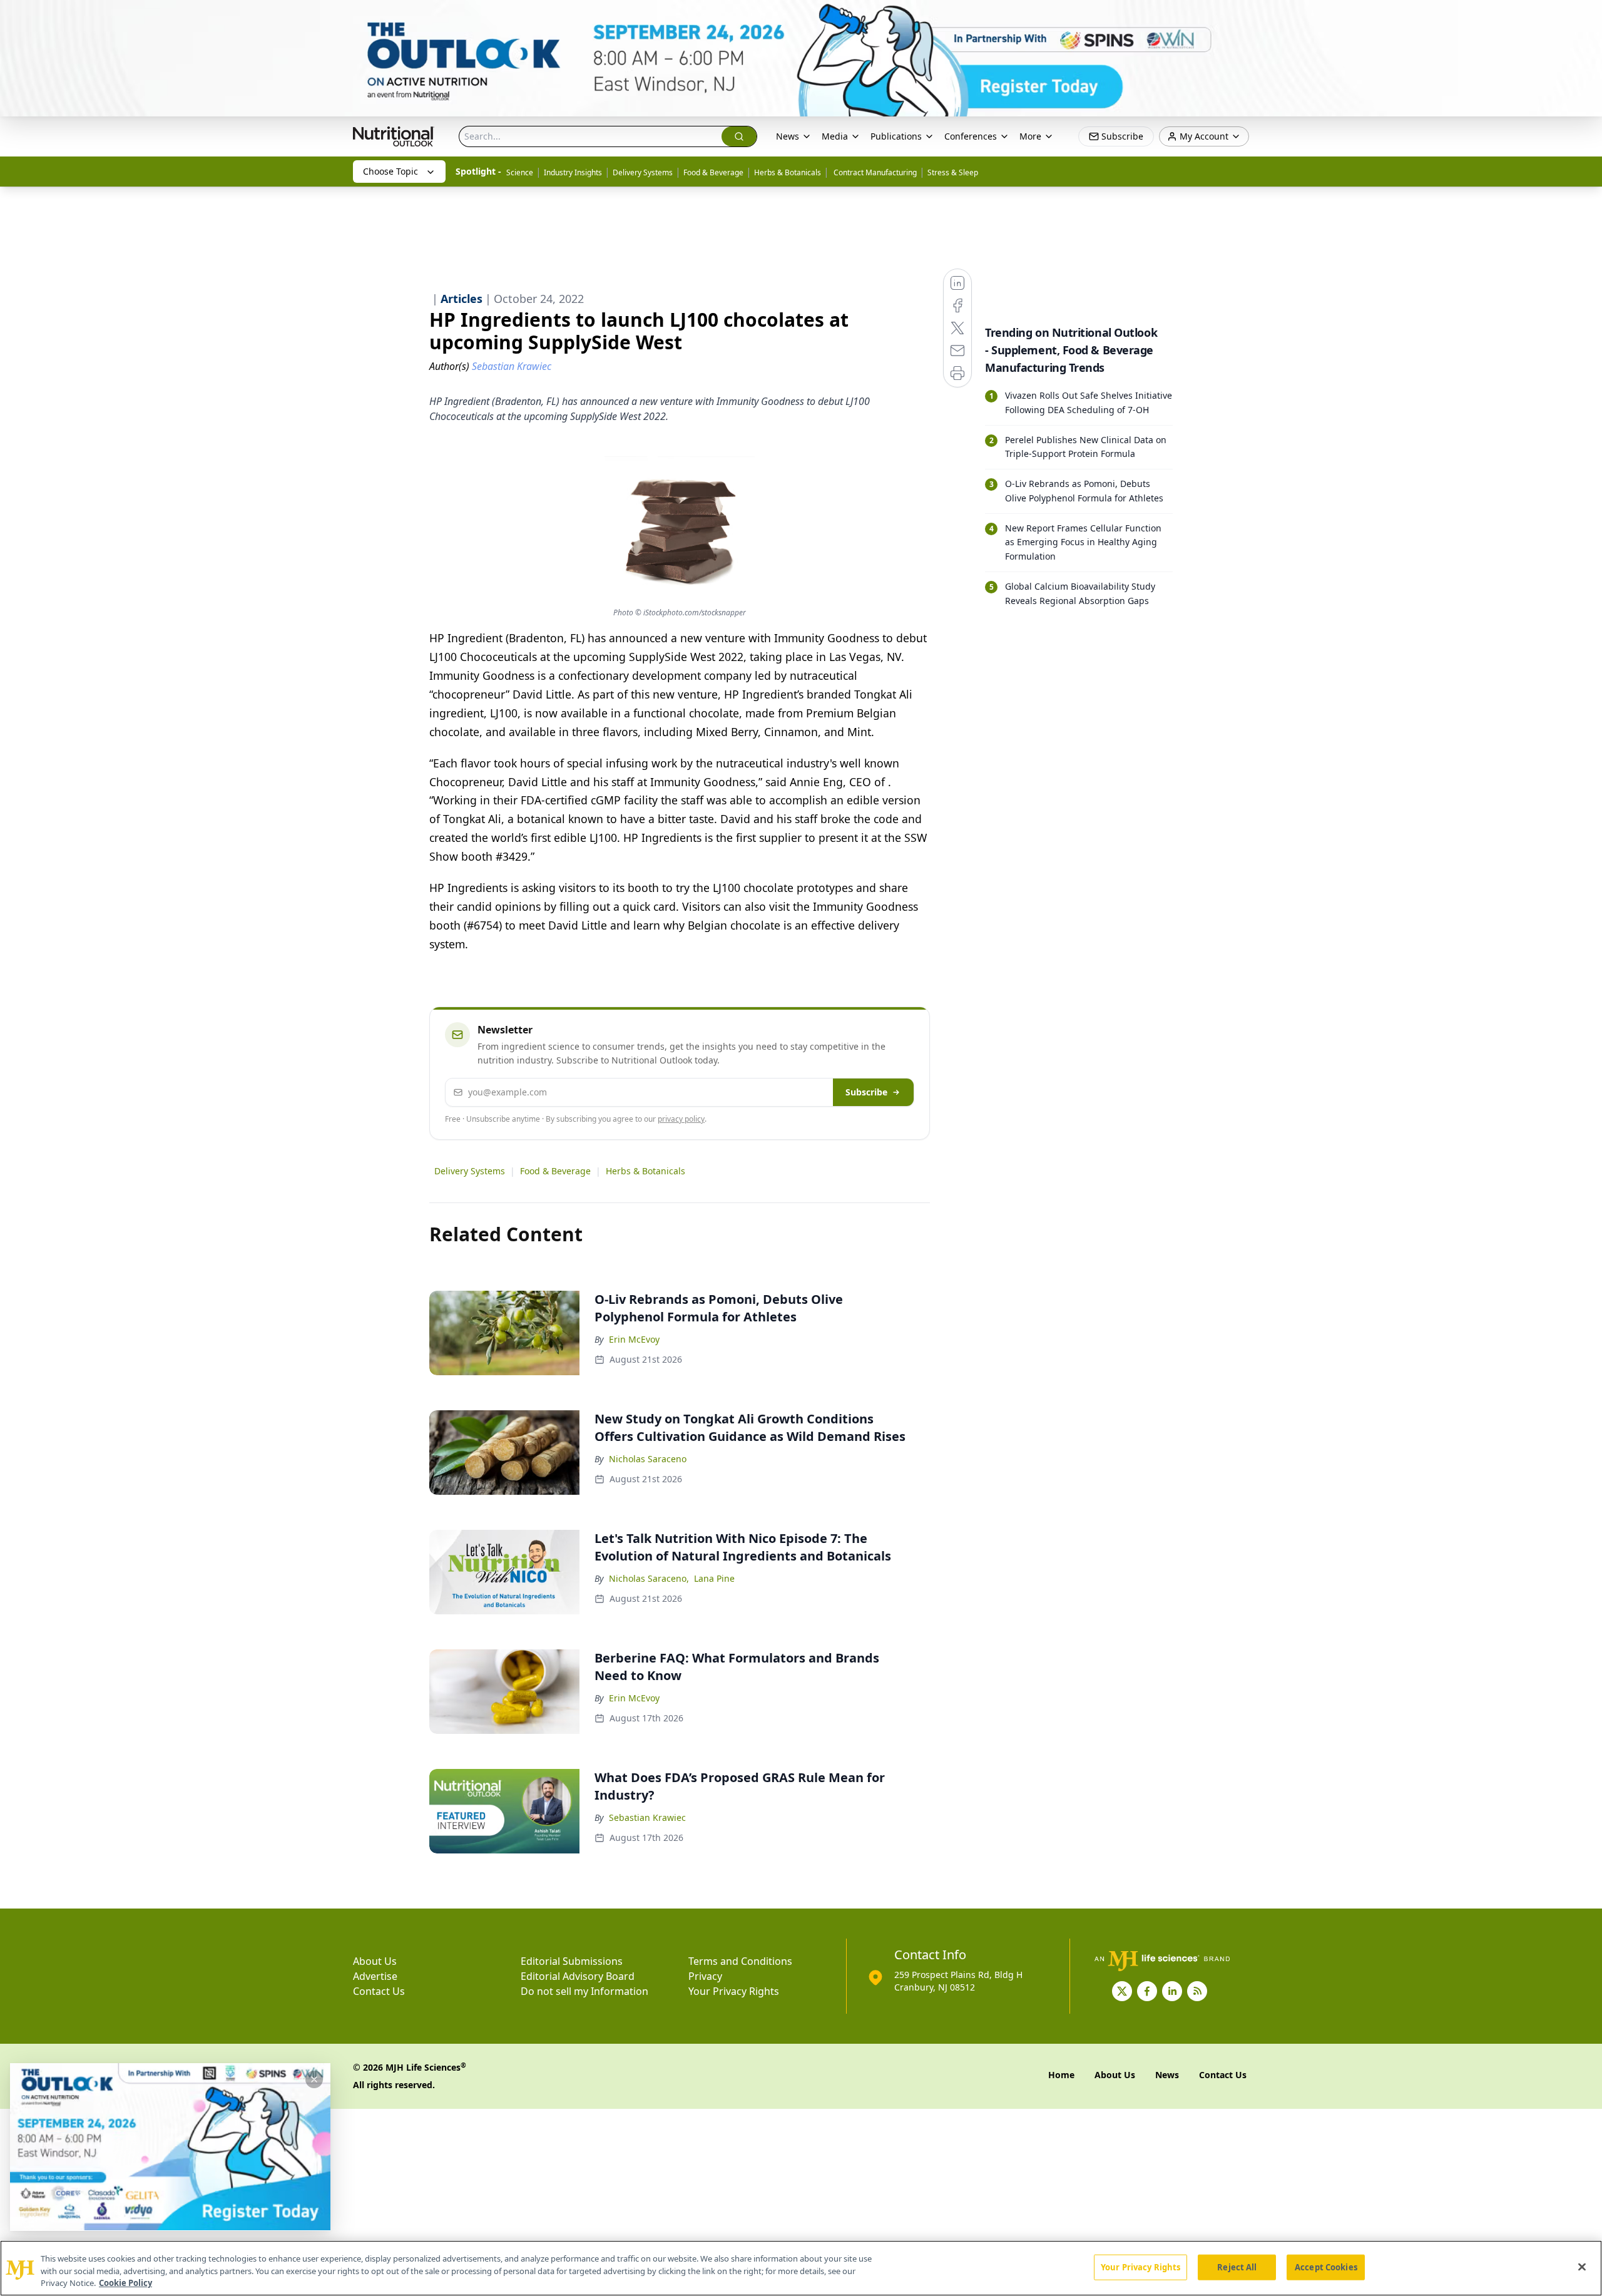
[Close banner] (1586, 16)
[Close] (1582, 2267)
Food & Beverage (713, 172)
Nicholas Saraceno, (649, 1578)
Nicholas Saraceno (648, 1459)
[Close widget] (314, 2079)
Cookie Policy (125, 2283)
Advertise (375, 1976)
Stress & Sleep (953, 172)
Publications (896, 136)
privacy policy (681, 1119)
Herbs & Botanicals (788, 172)
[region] (801, 2268)
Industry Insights (573, 172)
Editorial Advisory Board (578, 1976)
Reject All (1237, 2267)
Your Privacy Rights (734, 1991)
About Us (375, 1961)
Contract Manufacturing (874, 172)
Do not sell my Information (584, 1991)
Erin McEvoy (634, 1339)
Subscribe (866, 1092)
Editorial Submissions (572, 1961)
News (788, 136)
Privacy (705, 1976)
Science (520, 172)
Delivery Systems (643, 172)
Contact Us (379, 1991)
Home (1061, 2075)
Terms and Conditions (740, 1961)
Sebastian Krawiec (647, 1817)
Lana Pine (714, 1578)
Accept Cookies (1326, 2267)
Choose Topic (390, 171)
